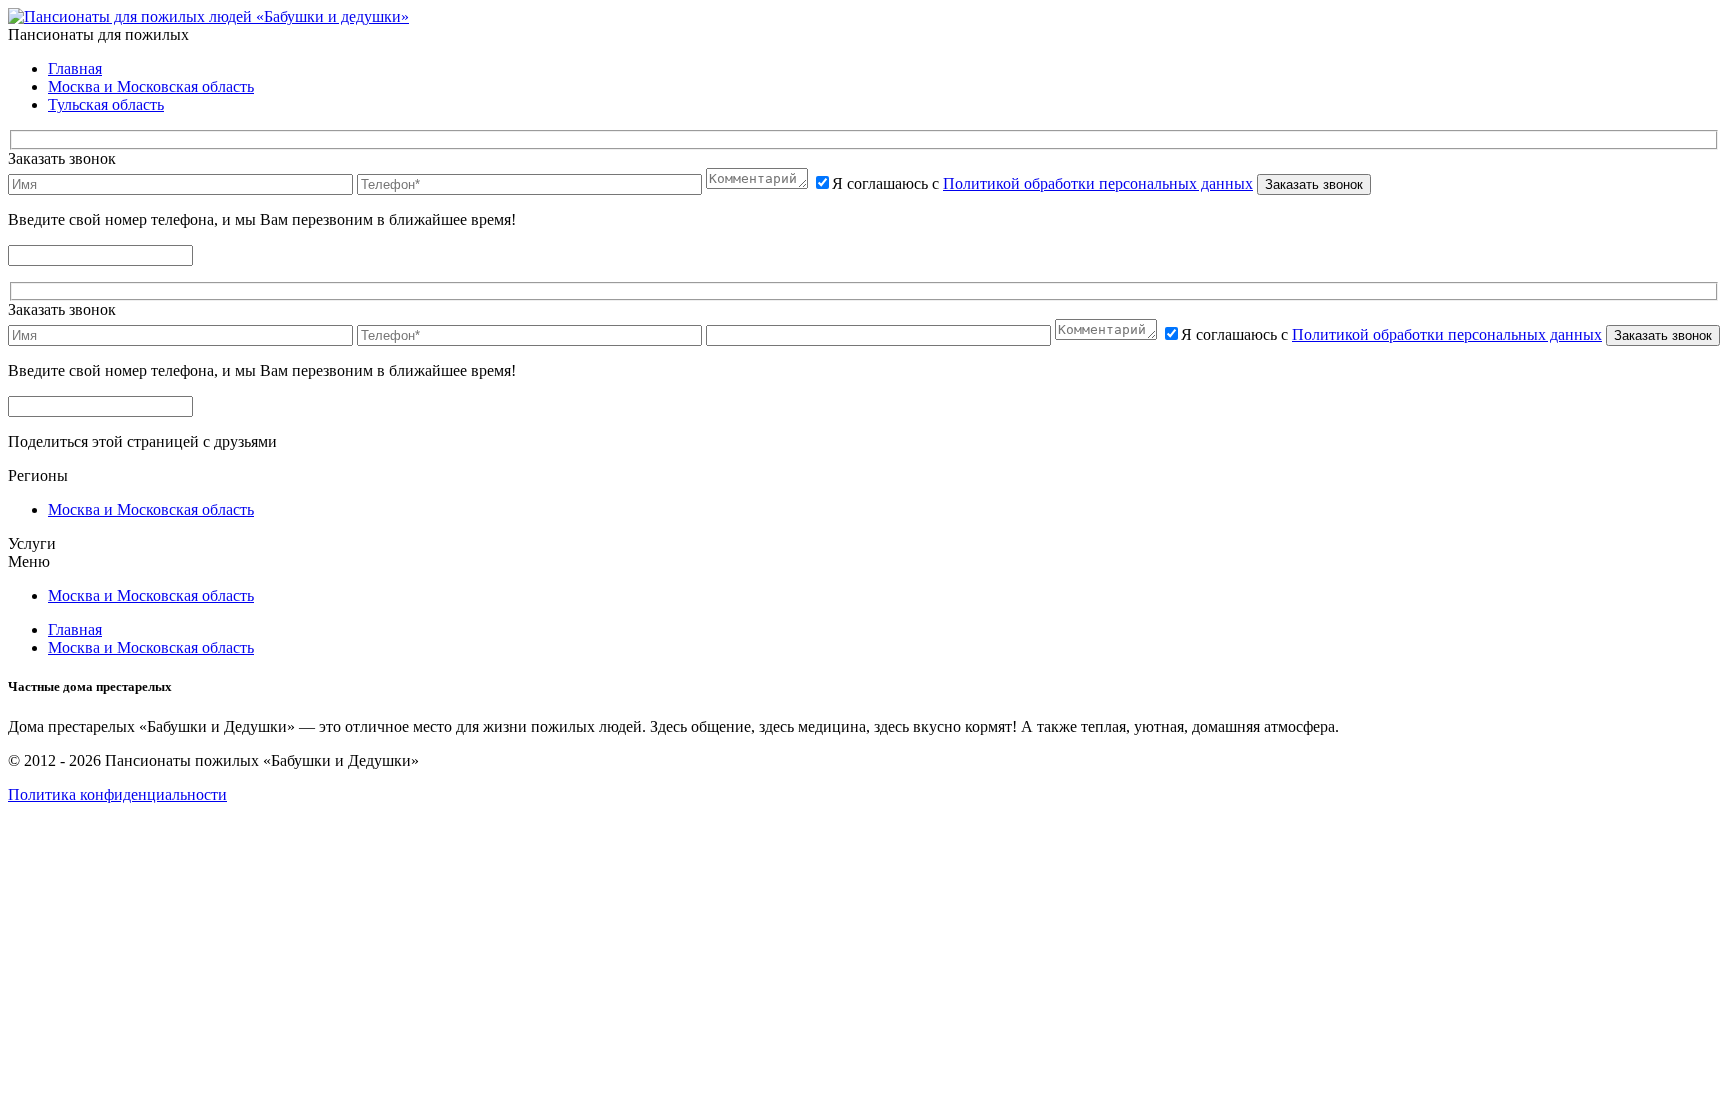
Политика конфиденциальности (117, 794)
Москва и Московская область (151, 86)
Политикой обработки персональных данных (1098, 183)
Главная (75, 68)
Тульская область (106, 104)
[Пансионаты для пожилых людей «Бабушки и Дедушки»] (208, 16)
